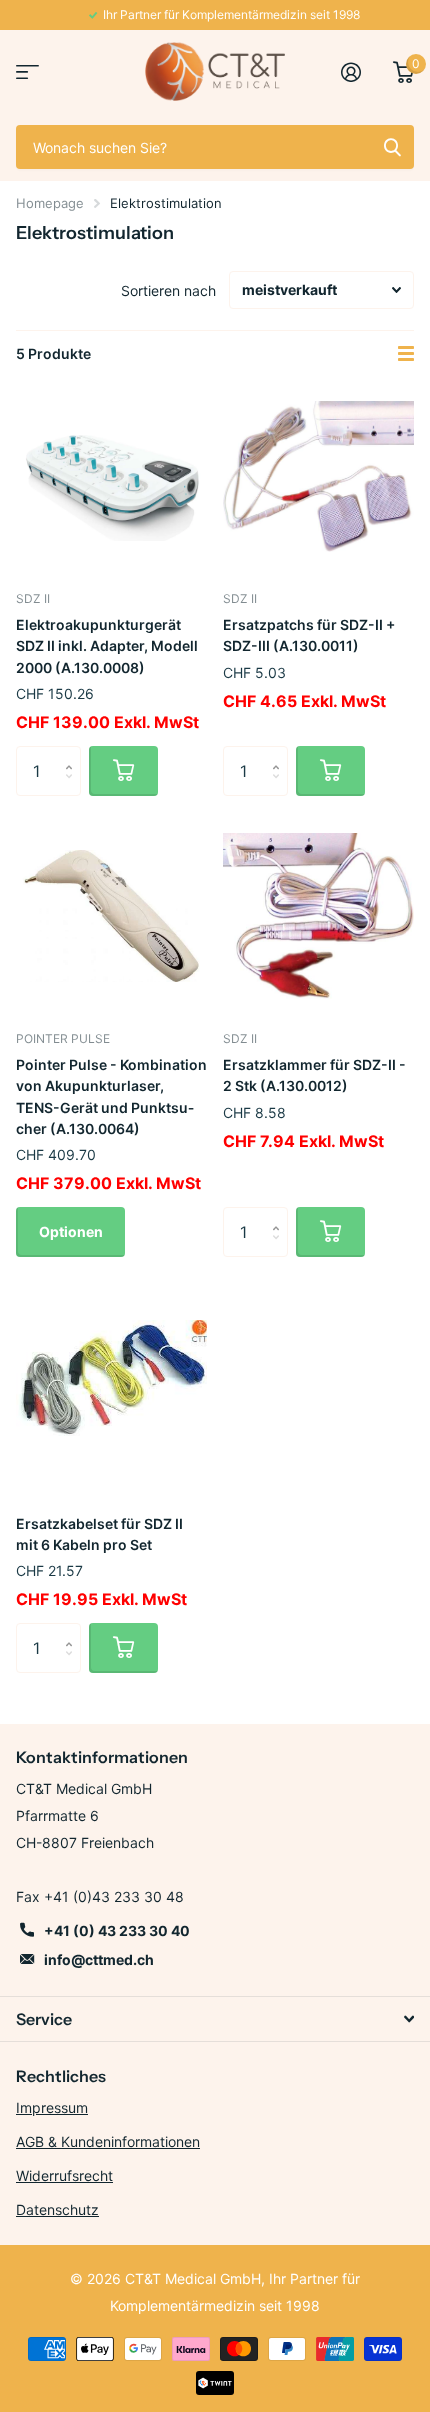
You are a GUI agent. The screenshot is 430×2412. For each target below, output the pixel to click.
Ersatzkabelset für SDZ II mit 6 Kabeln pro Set (99, 1534)
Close (215, 2019)
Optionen (71, 1231)
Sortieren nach (168, 290)
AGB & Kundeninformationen (108, 2141)
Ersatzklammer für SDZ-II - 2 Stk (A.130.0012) (314, 1075)
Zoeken (392, 147)
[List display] (406, 354)
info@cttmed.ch (99, 1959)
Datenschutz (57, 2209)
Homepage (50, 203)
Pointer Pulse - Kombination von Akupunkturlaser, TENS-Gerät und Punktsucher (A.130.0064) (111, 1096)
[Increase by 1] (73, 753)
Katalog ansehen (27, 71)
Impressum (52, 2107)
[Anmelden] (359, 72)
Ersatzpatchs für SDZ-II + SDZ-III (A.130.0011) (309, 635)
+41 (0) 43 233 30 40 (117, 1930)
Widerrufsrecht (64, 2175)
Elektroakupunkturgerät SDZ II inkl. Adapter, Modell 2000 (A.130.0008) (107, 646)
